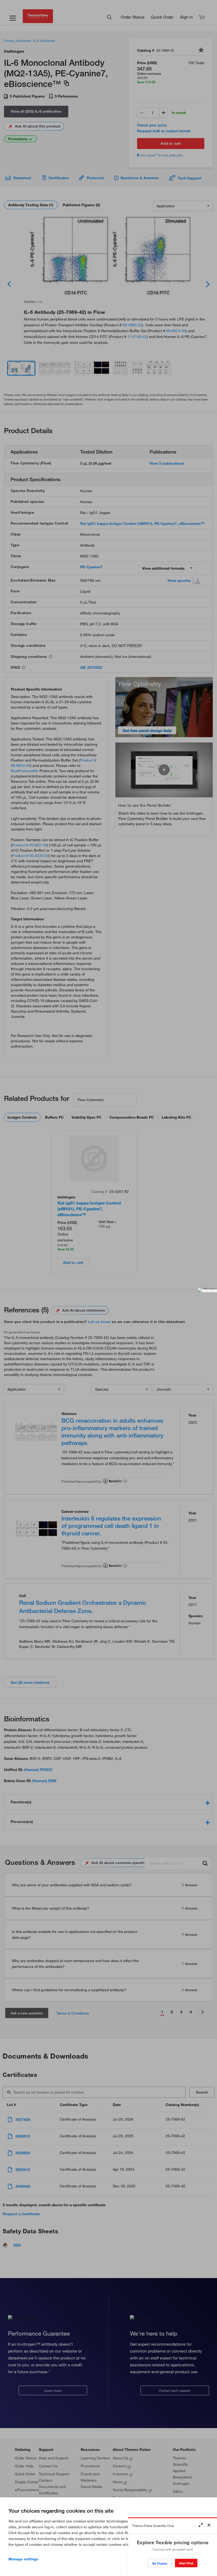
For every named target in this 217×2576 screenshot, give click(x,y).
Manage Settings (23, 2559)
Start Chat (186, 2563)
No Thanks (160, 2563)
